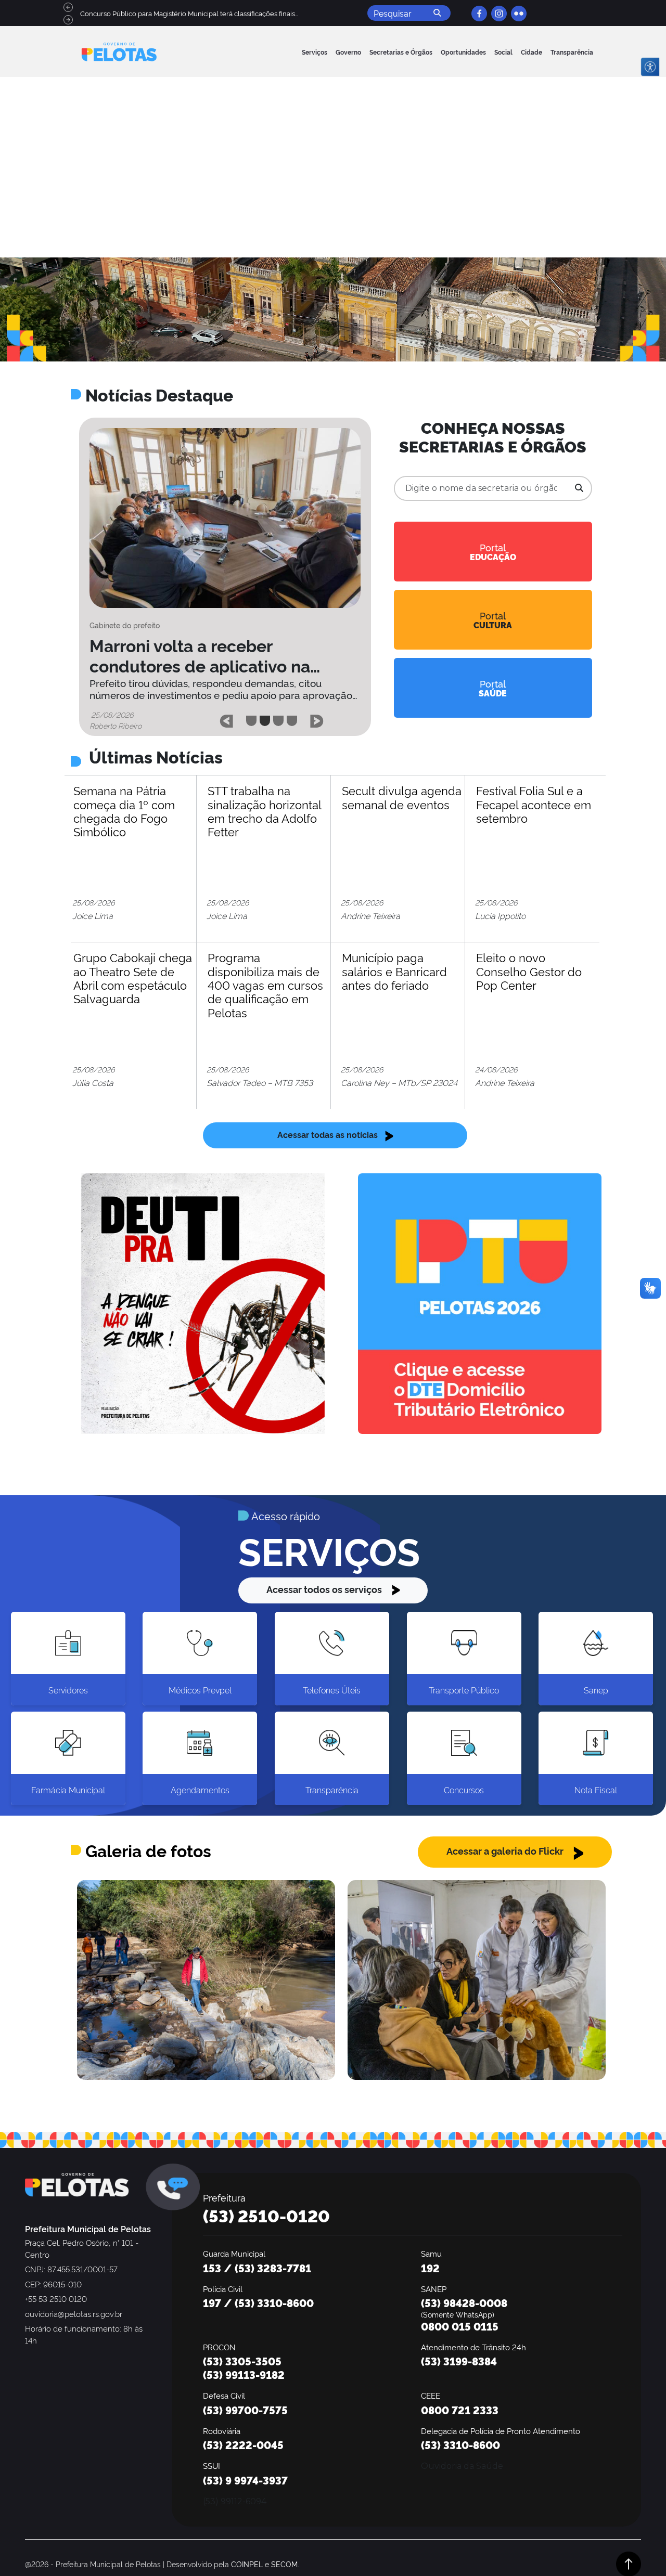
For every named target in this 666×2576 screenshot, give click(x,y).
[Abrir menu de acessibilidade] (650, 67)
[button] (226, 718)
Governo (348, 52)
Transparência (572, 52)
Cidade (531, 52)
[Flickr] (519, 13)
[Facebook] (479, 13)
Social (503, 52)
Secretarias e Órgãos (401, 52)
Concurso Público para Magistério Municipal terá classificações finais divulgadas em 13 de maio (229, 13)
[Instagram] (499, 13)
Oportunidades (463, 52)
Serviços (315, 52)
